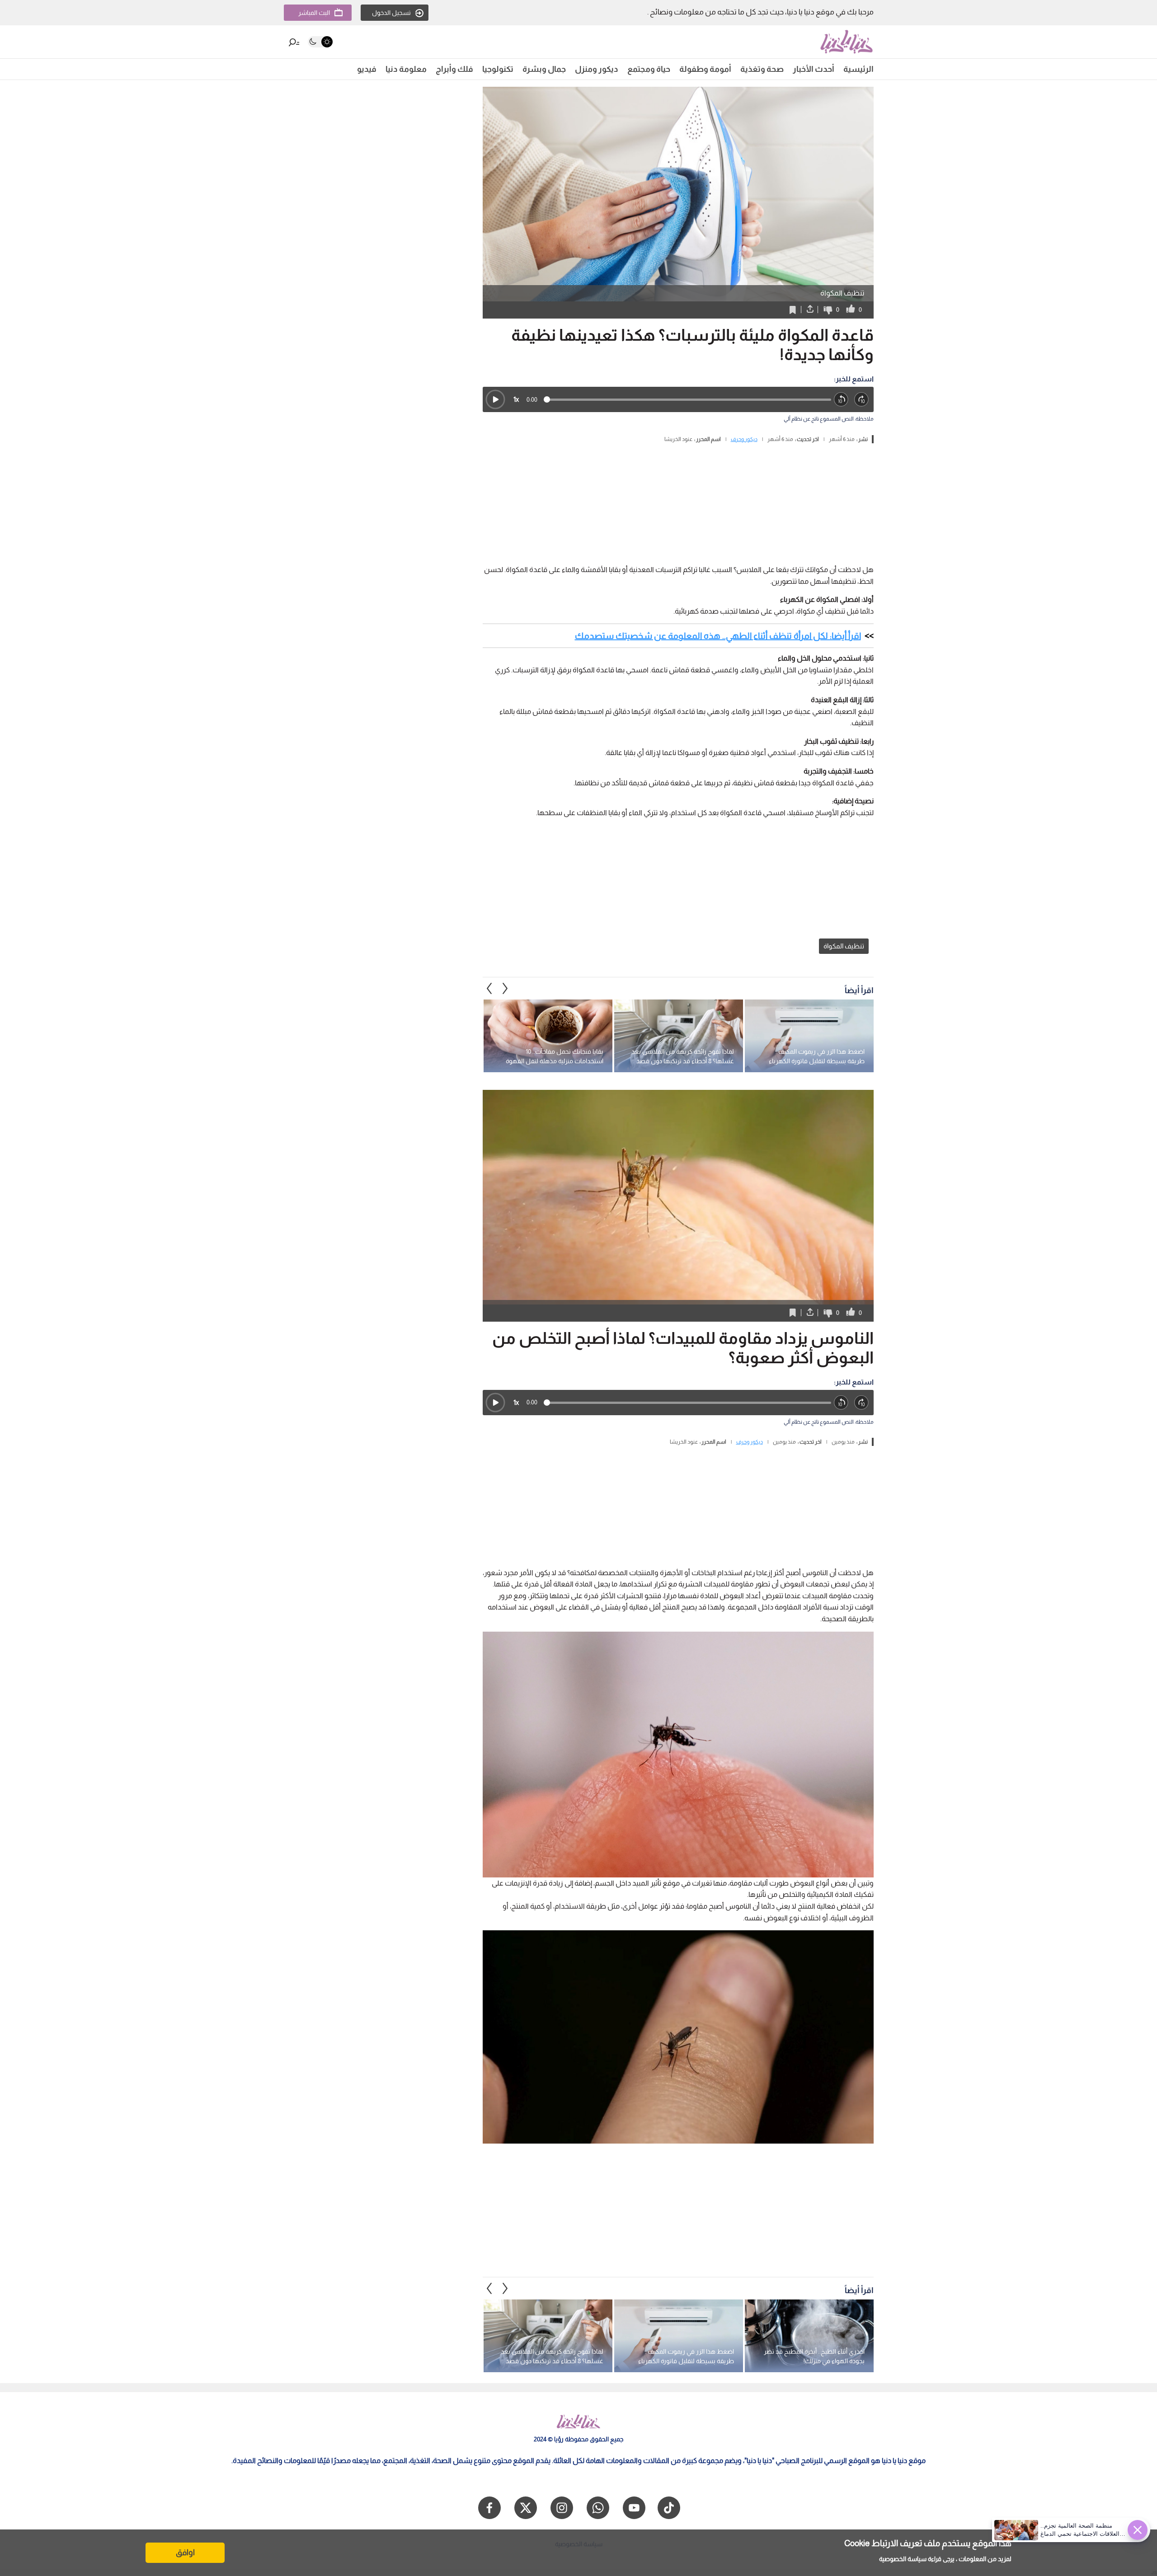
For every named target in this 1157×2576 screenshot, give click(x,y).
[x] (526, 2508)
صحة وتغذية (762, 69)
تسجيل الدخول (391, 13)
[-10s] (841, 400)
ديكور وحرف (744, 439)
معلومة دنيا (406, 69)
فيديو (367, 69)
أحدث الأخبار (814, 69)
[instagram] (562, 2508)
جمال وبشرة (544, 69)
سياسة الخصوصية (903, 2559)
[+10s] (862, 400)
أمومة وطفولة (705, 69)
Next (489, 988)
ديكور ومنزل (597, 69)
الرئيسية (858, 69)
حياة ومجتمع (649, 69)
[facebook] (489, 2508)
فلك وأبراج (454, 69)
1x (516, 399)
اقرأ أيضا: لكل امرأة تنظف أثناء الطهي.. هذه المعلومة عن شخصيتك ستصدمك (718, 636)
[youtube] (634, 2508)
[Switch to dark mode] (320, 42)
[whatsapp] (598, 2508)
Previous (505, 988)
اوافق (185, 2553)
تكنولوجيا (498, 69)
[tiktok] (669, 2508)
